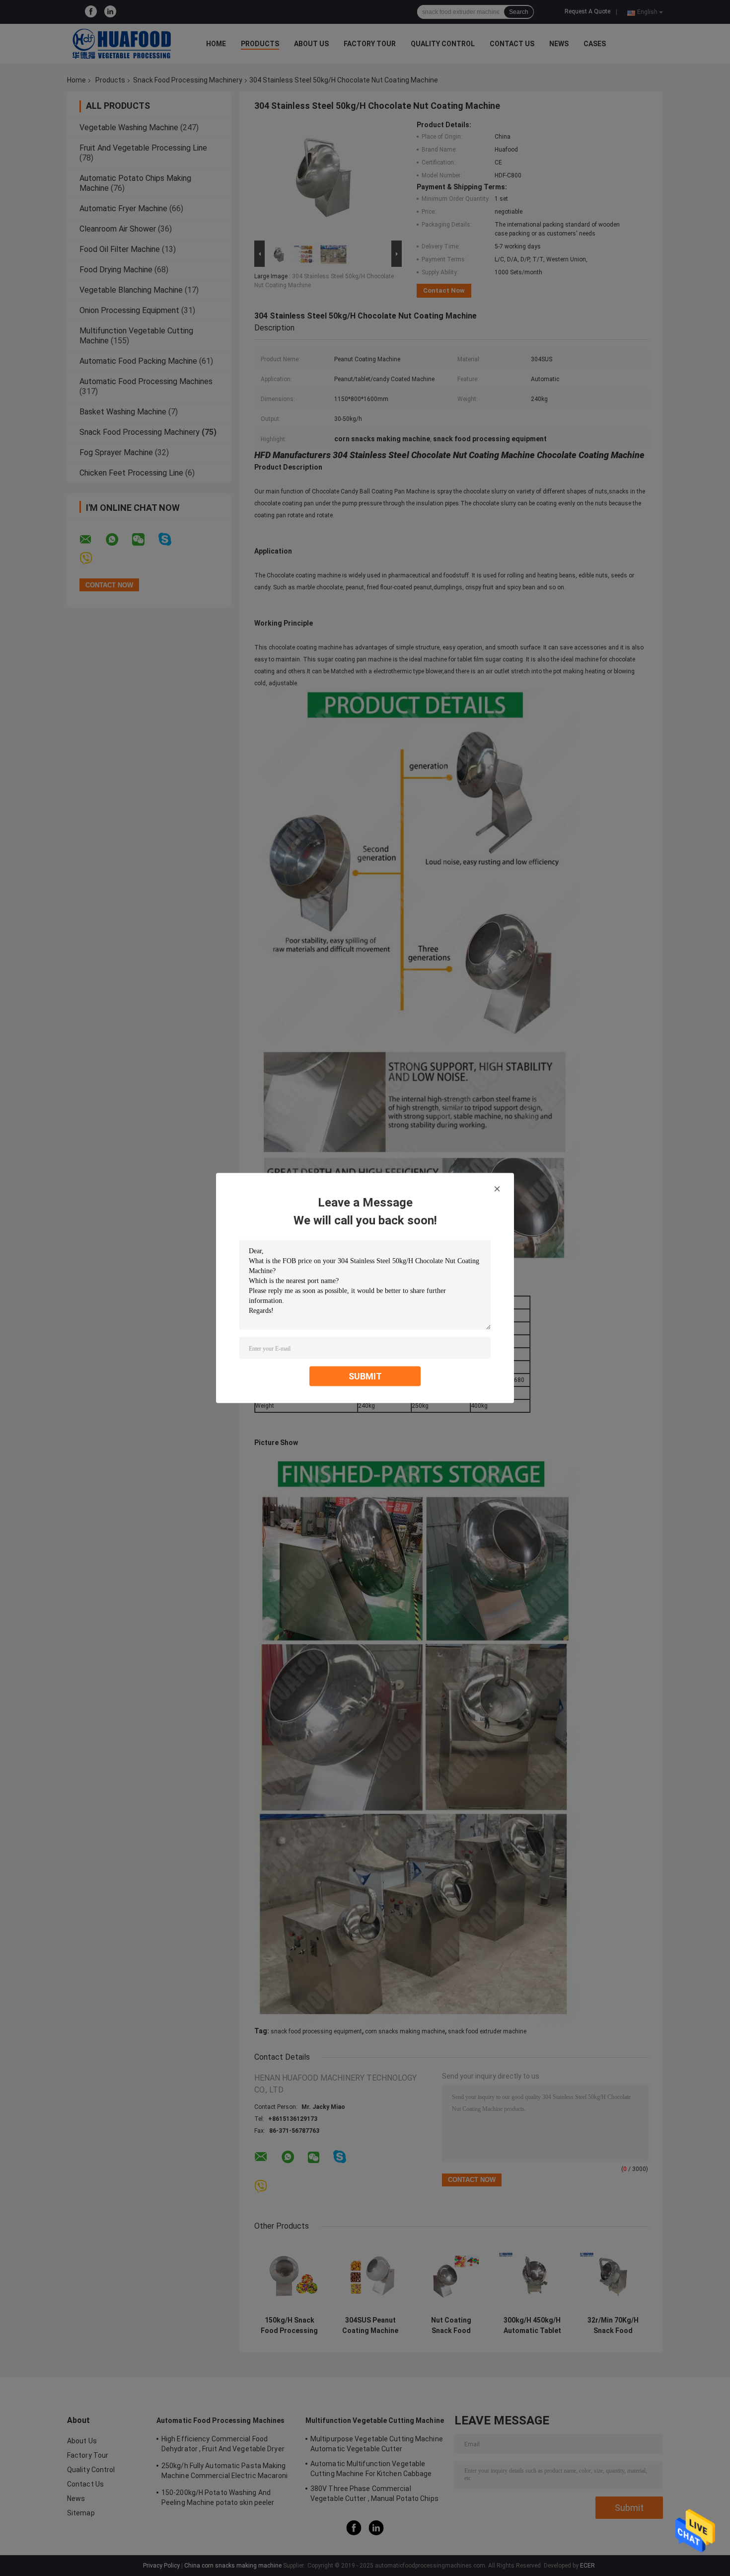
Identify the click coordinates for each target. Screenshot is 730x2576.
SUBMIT (365, 1376)
